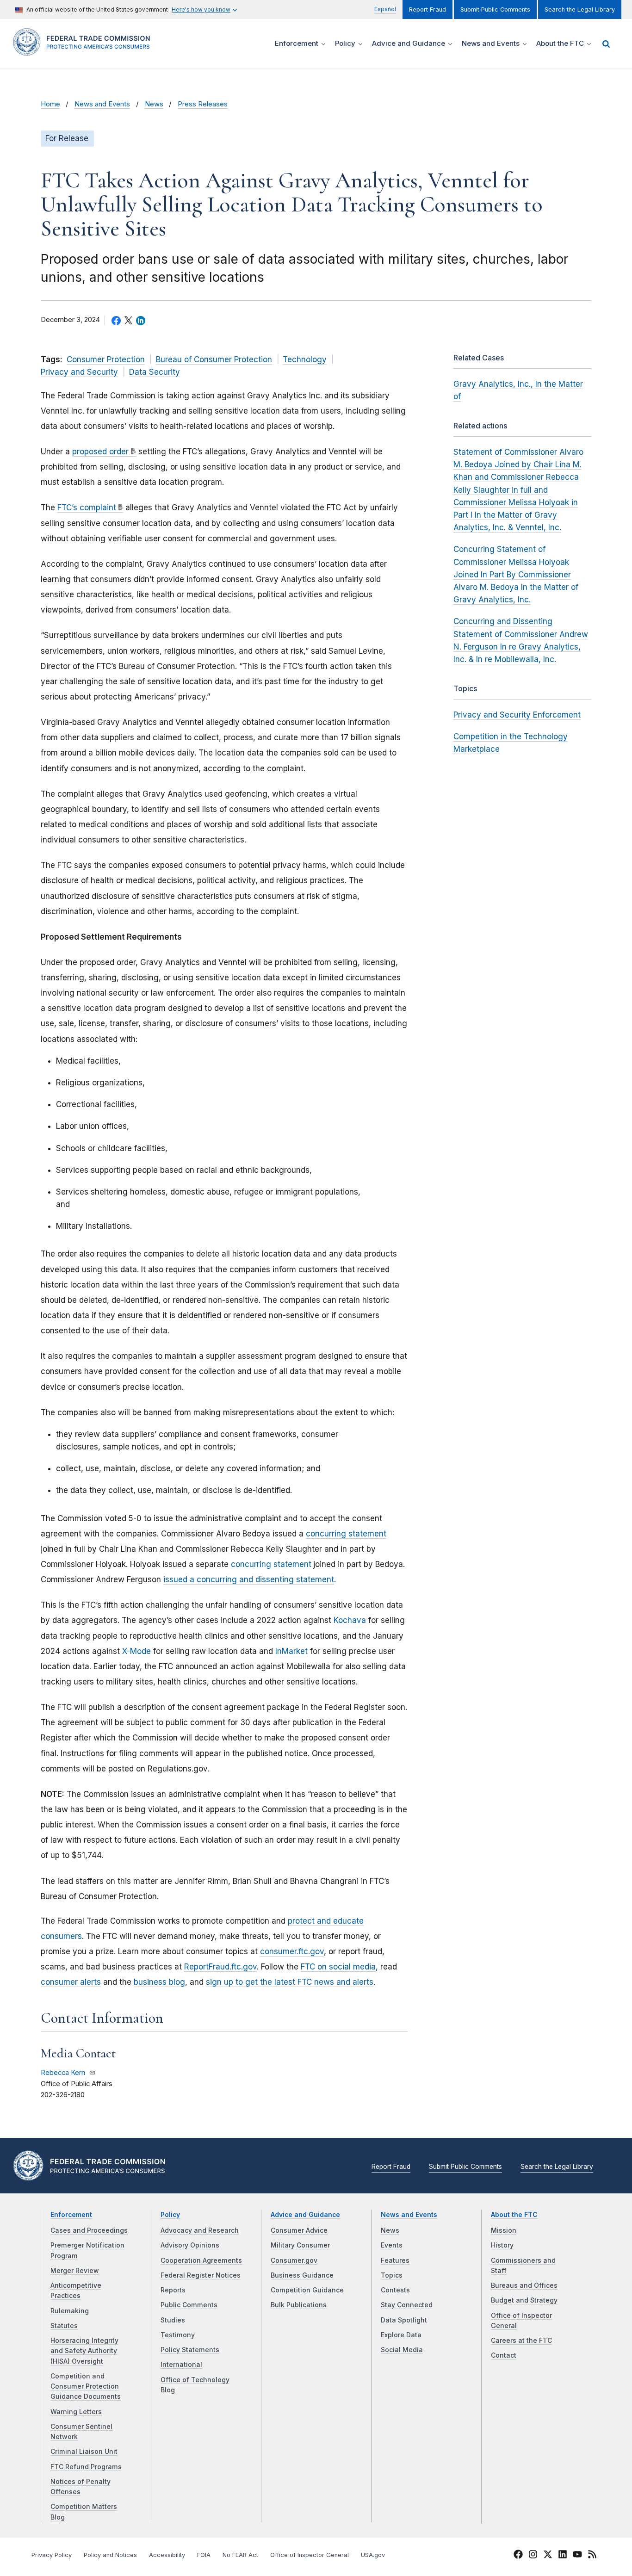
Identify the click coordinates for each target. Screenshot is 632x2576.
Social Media (402, 2350)
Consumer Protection (106, 359)
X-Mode (136, 1651)
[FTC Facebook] (518, 2556)
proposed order (100, 452)
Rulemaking (70, 2311)
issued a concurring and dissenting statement (249, 1579)
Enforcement (71, 2215)
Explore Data (401, 2335)
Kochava (350, 1620)
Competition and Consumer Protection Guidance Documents (86, 2387)
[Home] (85, 50)
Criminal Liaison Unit (84, 2452)
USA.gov (373, 2555)
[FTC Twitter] (548, 2554)
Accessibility (167, 2555)
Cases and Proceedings (89, 2230)
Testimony (178, 2335)
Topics (392, 2275)
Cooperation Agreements (201, 2260)
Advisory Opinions (190, 2245)
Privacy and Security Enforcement (517, 715)
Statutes (64, 2326)
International (181, 2365)
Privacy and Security (79, 372)
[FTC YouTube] (577, 2556)
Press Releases (203, 104)
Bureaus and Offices (524, 2285)
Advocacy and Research (200, 2230)
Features (395, 2260)
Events (392, 2245)
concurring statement (346, 1534)
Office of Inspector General (310, 2555)
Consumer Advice (299, 2230)
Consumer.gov (294, 2260)
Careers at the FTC (521, 2341)
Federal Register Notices (201, 2275)
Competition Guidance (307, 2290)
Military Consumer (300, 2245)
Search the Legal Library (580, 9)
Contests (395, 2290)
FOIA (204, 2555)
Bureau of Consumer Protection (214, 359)
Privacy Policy (52, 2555)
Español (385, 9)
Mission (504, 2230)
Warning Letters (76, 2412)
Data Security (155, 372)
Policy (170, 2215)
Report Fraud (428, 9)
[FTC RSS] (592, 2556)
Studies (173, 2320)
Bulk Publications (299, 2305)
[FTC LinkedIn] (563, 2556)
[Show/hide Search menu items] (606, 44)
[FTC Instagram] (533, 2556)
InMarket (291, 1651)
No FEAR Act (240, 2555)
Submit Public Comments (495, 9)
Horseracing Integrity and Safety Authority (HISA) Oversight (84, 2351)
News (154, 104)
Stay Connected (407, 2305)
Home (50, 104)
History (502, 2245)
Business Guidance (302, 2275)
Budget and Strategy (524, 2300)
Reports (173, 2290)
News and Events (102, 104)
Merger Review (75, 2271)
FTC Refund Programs (86, 2467)
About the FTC (514, 2215)
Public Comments (189, 2305)
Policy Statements (190, 2350)
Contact (504, 2355)
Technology (305, 359)
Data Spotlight (404, 2320)
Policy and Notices (110, 2555)
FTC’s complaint (87, 508)
